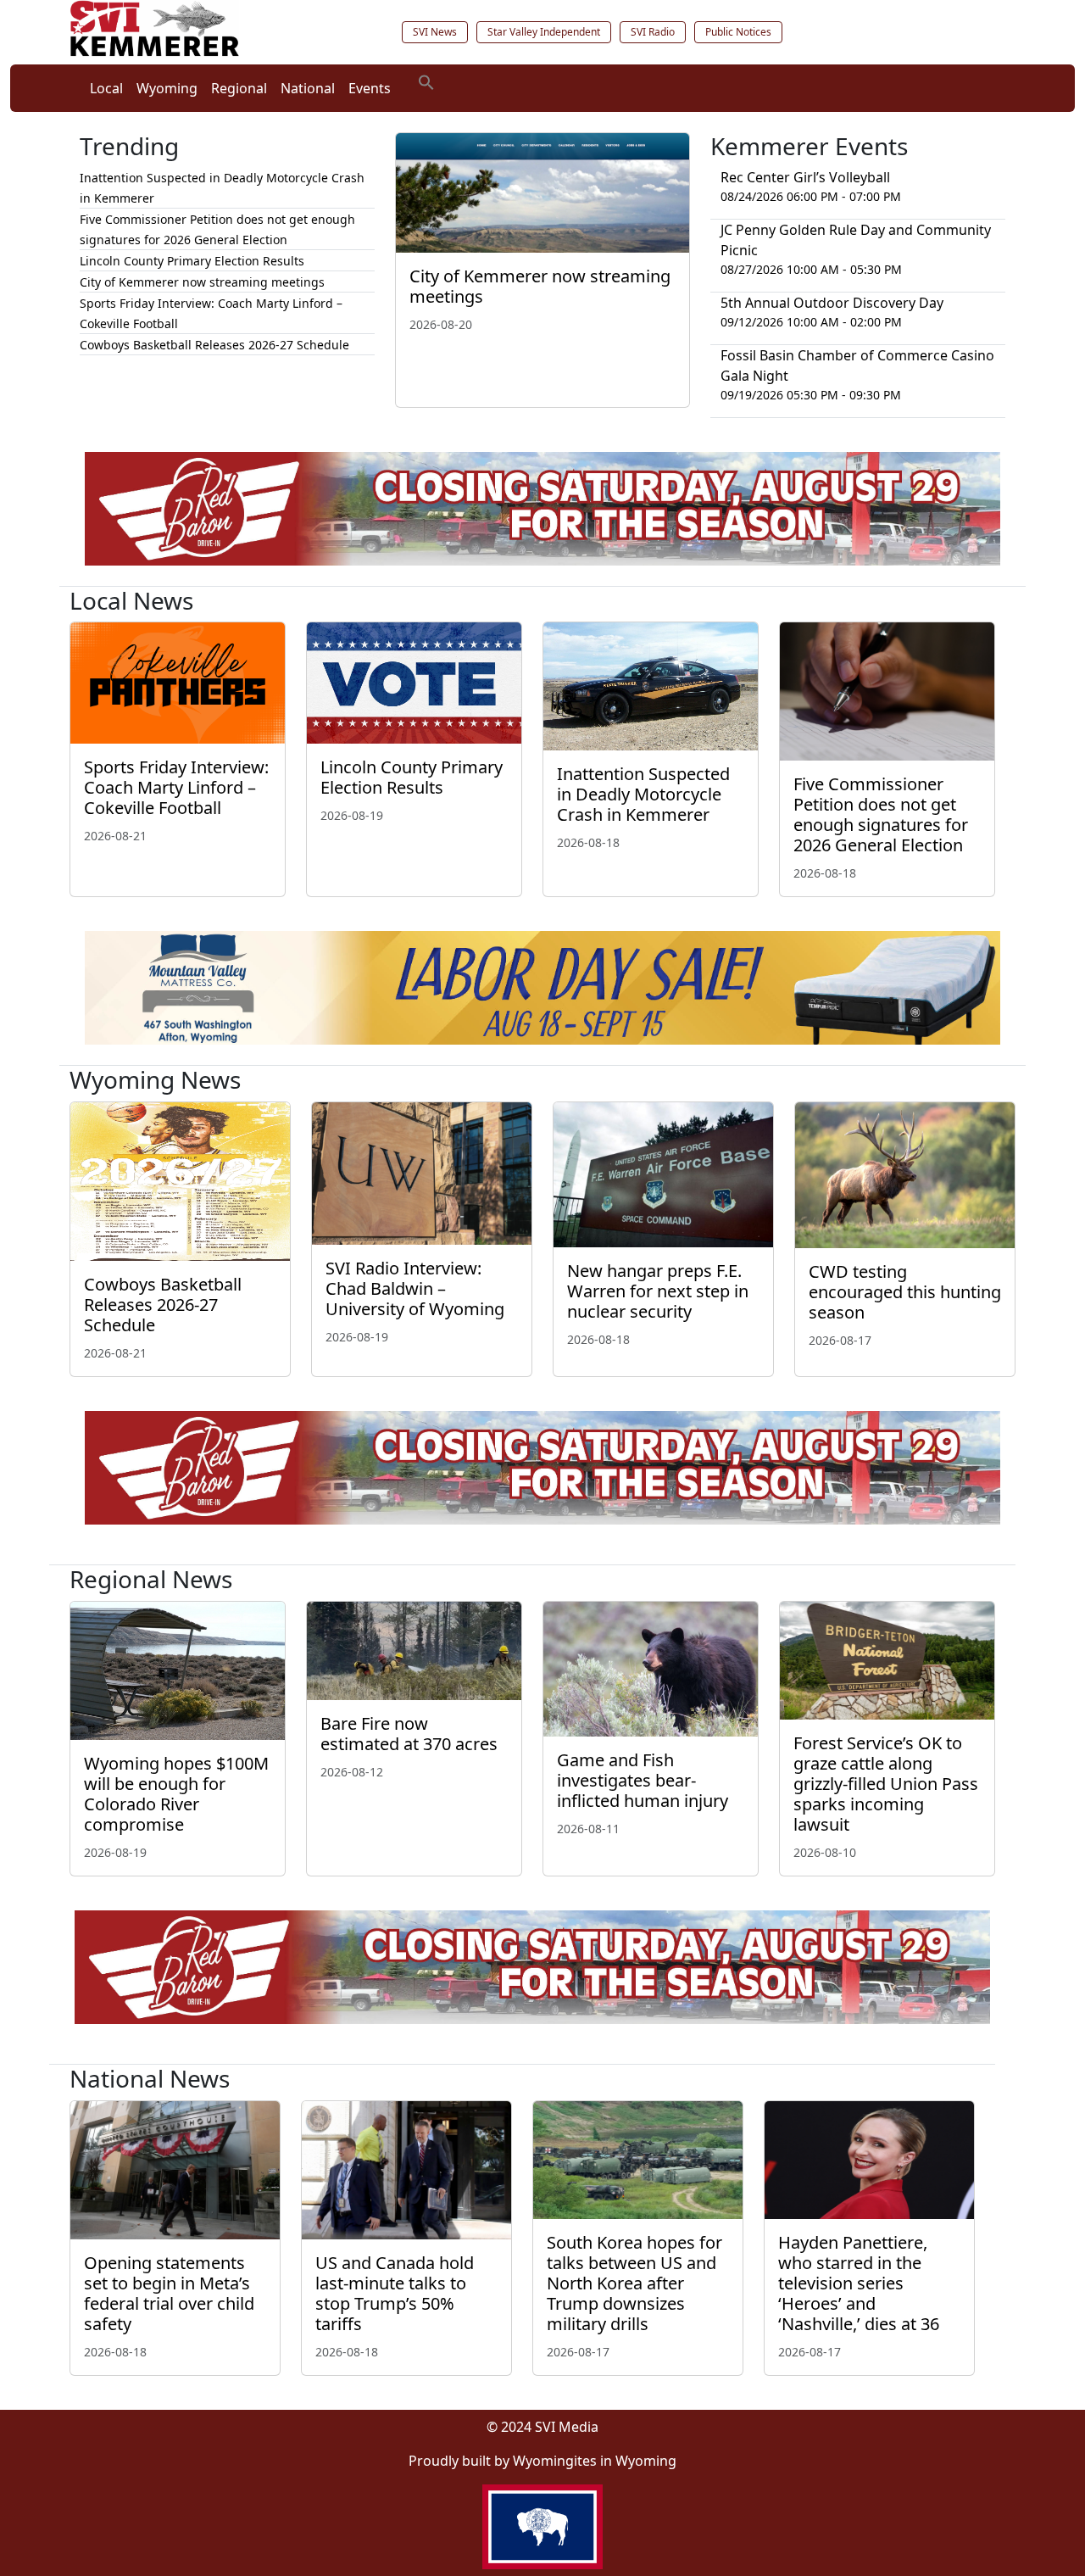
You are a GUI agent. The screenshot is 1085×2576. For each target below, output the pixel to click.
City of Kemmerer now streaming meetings (540, 286)
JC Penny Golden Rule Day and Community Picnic (856, 240)
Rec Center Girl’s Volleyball (805, 177)
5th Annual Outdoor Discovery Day (832, 303)
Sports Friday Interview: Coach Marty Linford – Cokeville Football (176, 787)
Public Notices (738, 32)
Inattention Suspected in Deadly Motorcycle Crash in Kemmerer (643, 794)
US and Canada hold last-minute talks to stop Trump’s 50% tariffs (395, 2293)
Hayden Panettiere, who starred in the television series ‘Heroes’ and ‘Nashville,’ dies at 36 (859, 2283)
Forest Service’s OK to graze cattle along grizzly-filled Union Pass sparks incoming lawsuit (886, 1784)
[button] (426, 81)
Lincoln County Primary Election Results (192, 261)
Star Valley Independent (544, 32)
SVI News (435, 32)
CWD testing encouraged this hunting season (905, 1292)
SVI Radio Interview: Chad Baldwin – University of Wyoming (415, 1288)
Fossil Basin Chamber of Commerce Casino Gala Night (857, 365)
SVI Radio (653, 32)
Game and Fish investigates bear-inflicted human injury (643, 1780)
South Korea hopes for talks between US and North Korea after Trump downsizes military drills (634, 2283)
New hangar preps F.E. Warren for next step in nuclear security (658, 1291)
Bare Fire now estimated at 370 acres (409, 1734)
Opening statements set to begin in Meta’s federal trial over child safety (169, 2293)
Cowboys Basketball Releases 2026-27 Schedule (214, 345)
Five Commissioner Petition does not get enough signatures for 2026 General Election (881, 814)
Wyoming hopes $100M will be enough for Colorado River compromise (176, 1794)
